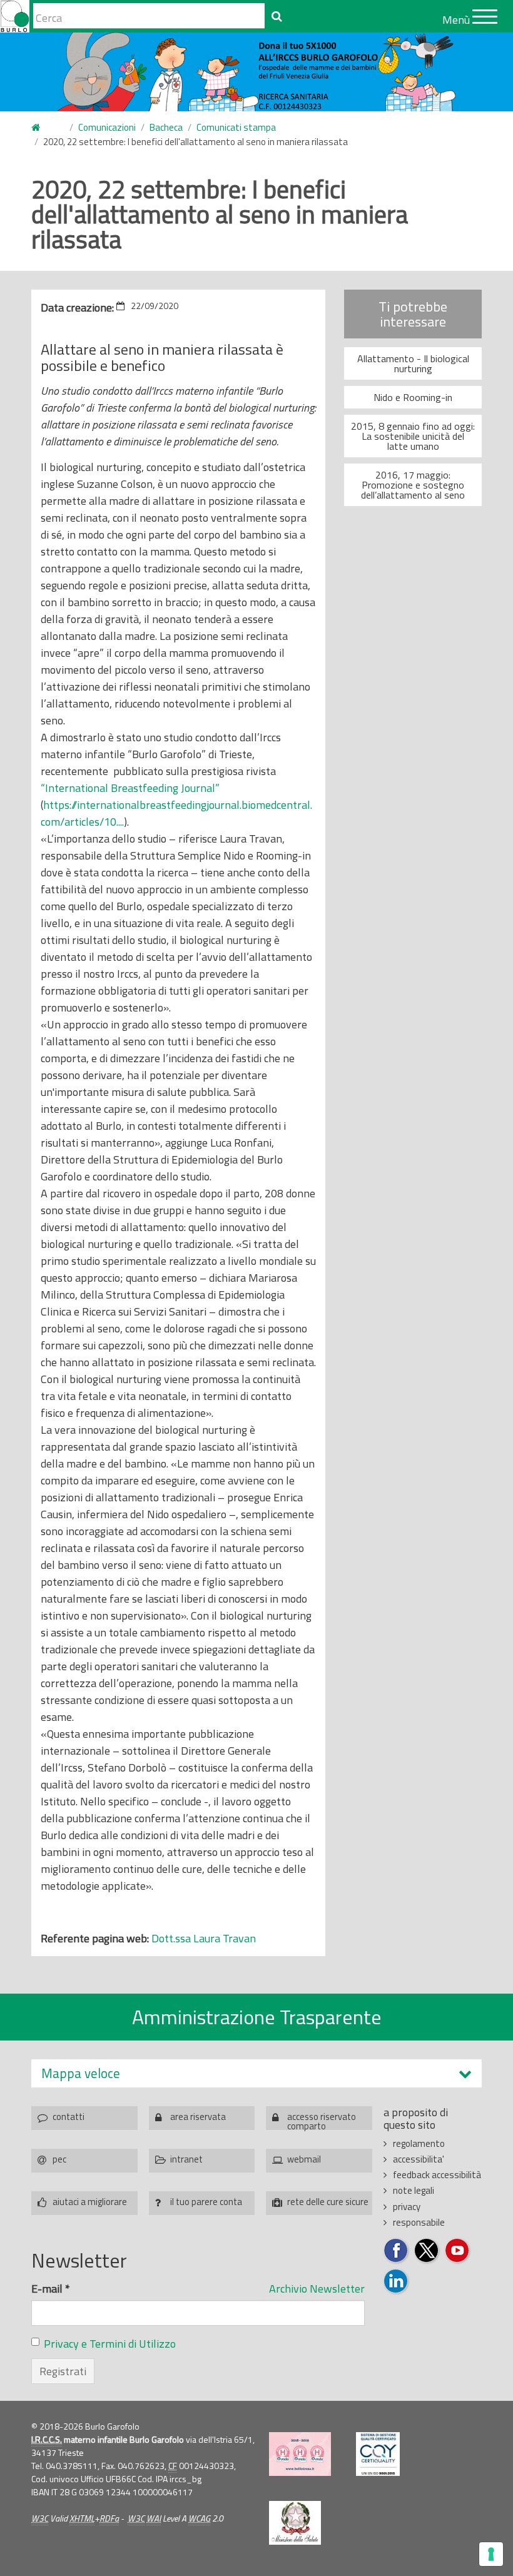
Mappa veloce (81, 2073)
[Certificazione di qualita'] (378, 2454)
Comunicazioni (107, 127)
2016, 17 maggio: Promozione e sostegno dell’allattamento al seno (413, 485)
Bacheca (166, 127)
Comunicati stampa (236, 127)
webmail (304, 2159)
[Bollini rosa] (300, 2454)
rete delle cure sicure (328, 2202)
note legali (414, 2190)
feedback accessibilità (437, 2175)
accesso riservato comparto (322, 2120)
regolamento (419, 2143)
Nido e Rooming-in (413, 397)
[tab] (256, 2073)
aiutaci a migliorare (90, 2202)
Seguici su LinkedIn (396, 2282)
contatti (69, 2117)
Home (43, 128)
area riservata (198, 2117)
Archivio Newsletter (317, 2289)
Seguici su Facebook (396, 2251)
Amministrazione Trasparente (257, 2017)
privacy (407, 2207)
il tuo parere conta (206, 2202)
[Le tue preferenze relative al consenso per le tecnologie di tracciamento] (491, 2554)
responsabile (419, 2222)
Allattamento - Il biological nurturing (413, 363)
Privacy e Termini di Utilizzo (110, 2344)
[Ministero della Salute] (295, 2523)
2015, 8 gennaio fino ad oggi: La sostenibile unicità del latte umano (413, 436)
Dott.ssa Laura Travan (204, 1938)
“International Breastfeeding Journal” (130, 788)
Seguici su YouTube (458, 2251)
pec (59, 2159)
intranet (186, 2159)
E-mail (51, 2289)
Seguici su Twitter (427, 2251)
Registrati (63, 2371)
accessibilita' (419, 2159)
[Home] (15, 16)
